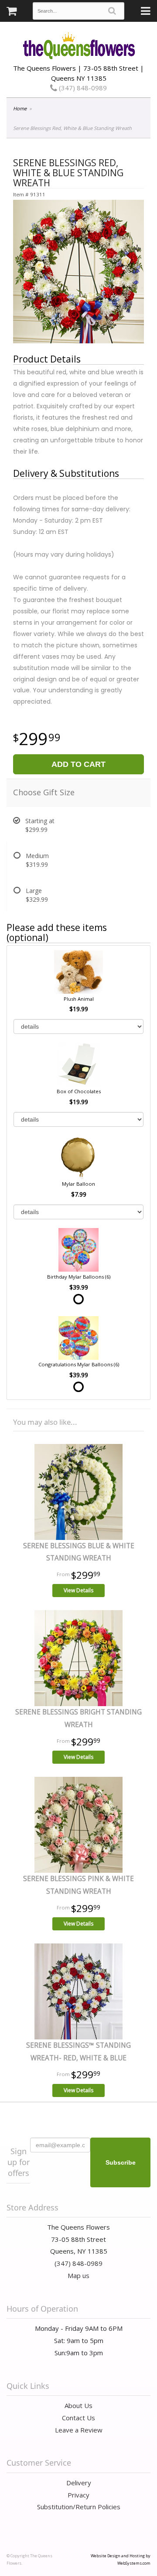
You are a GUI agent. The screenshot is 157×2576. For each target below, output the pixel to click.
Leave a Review (79, 2430)
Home (20, 108)
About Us (78, 2405)
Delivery (79, 2483)
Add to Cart (78, 764)
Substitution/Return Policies (79, 2507)
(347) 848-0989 (82, 88)
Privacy (78, 2495)
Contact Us (78, 2418)
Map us (78, 2275)
